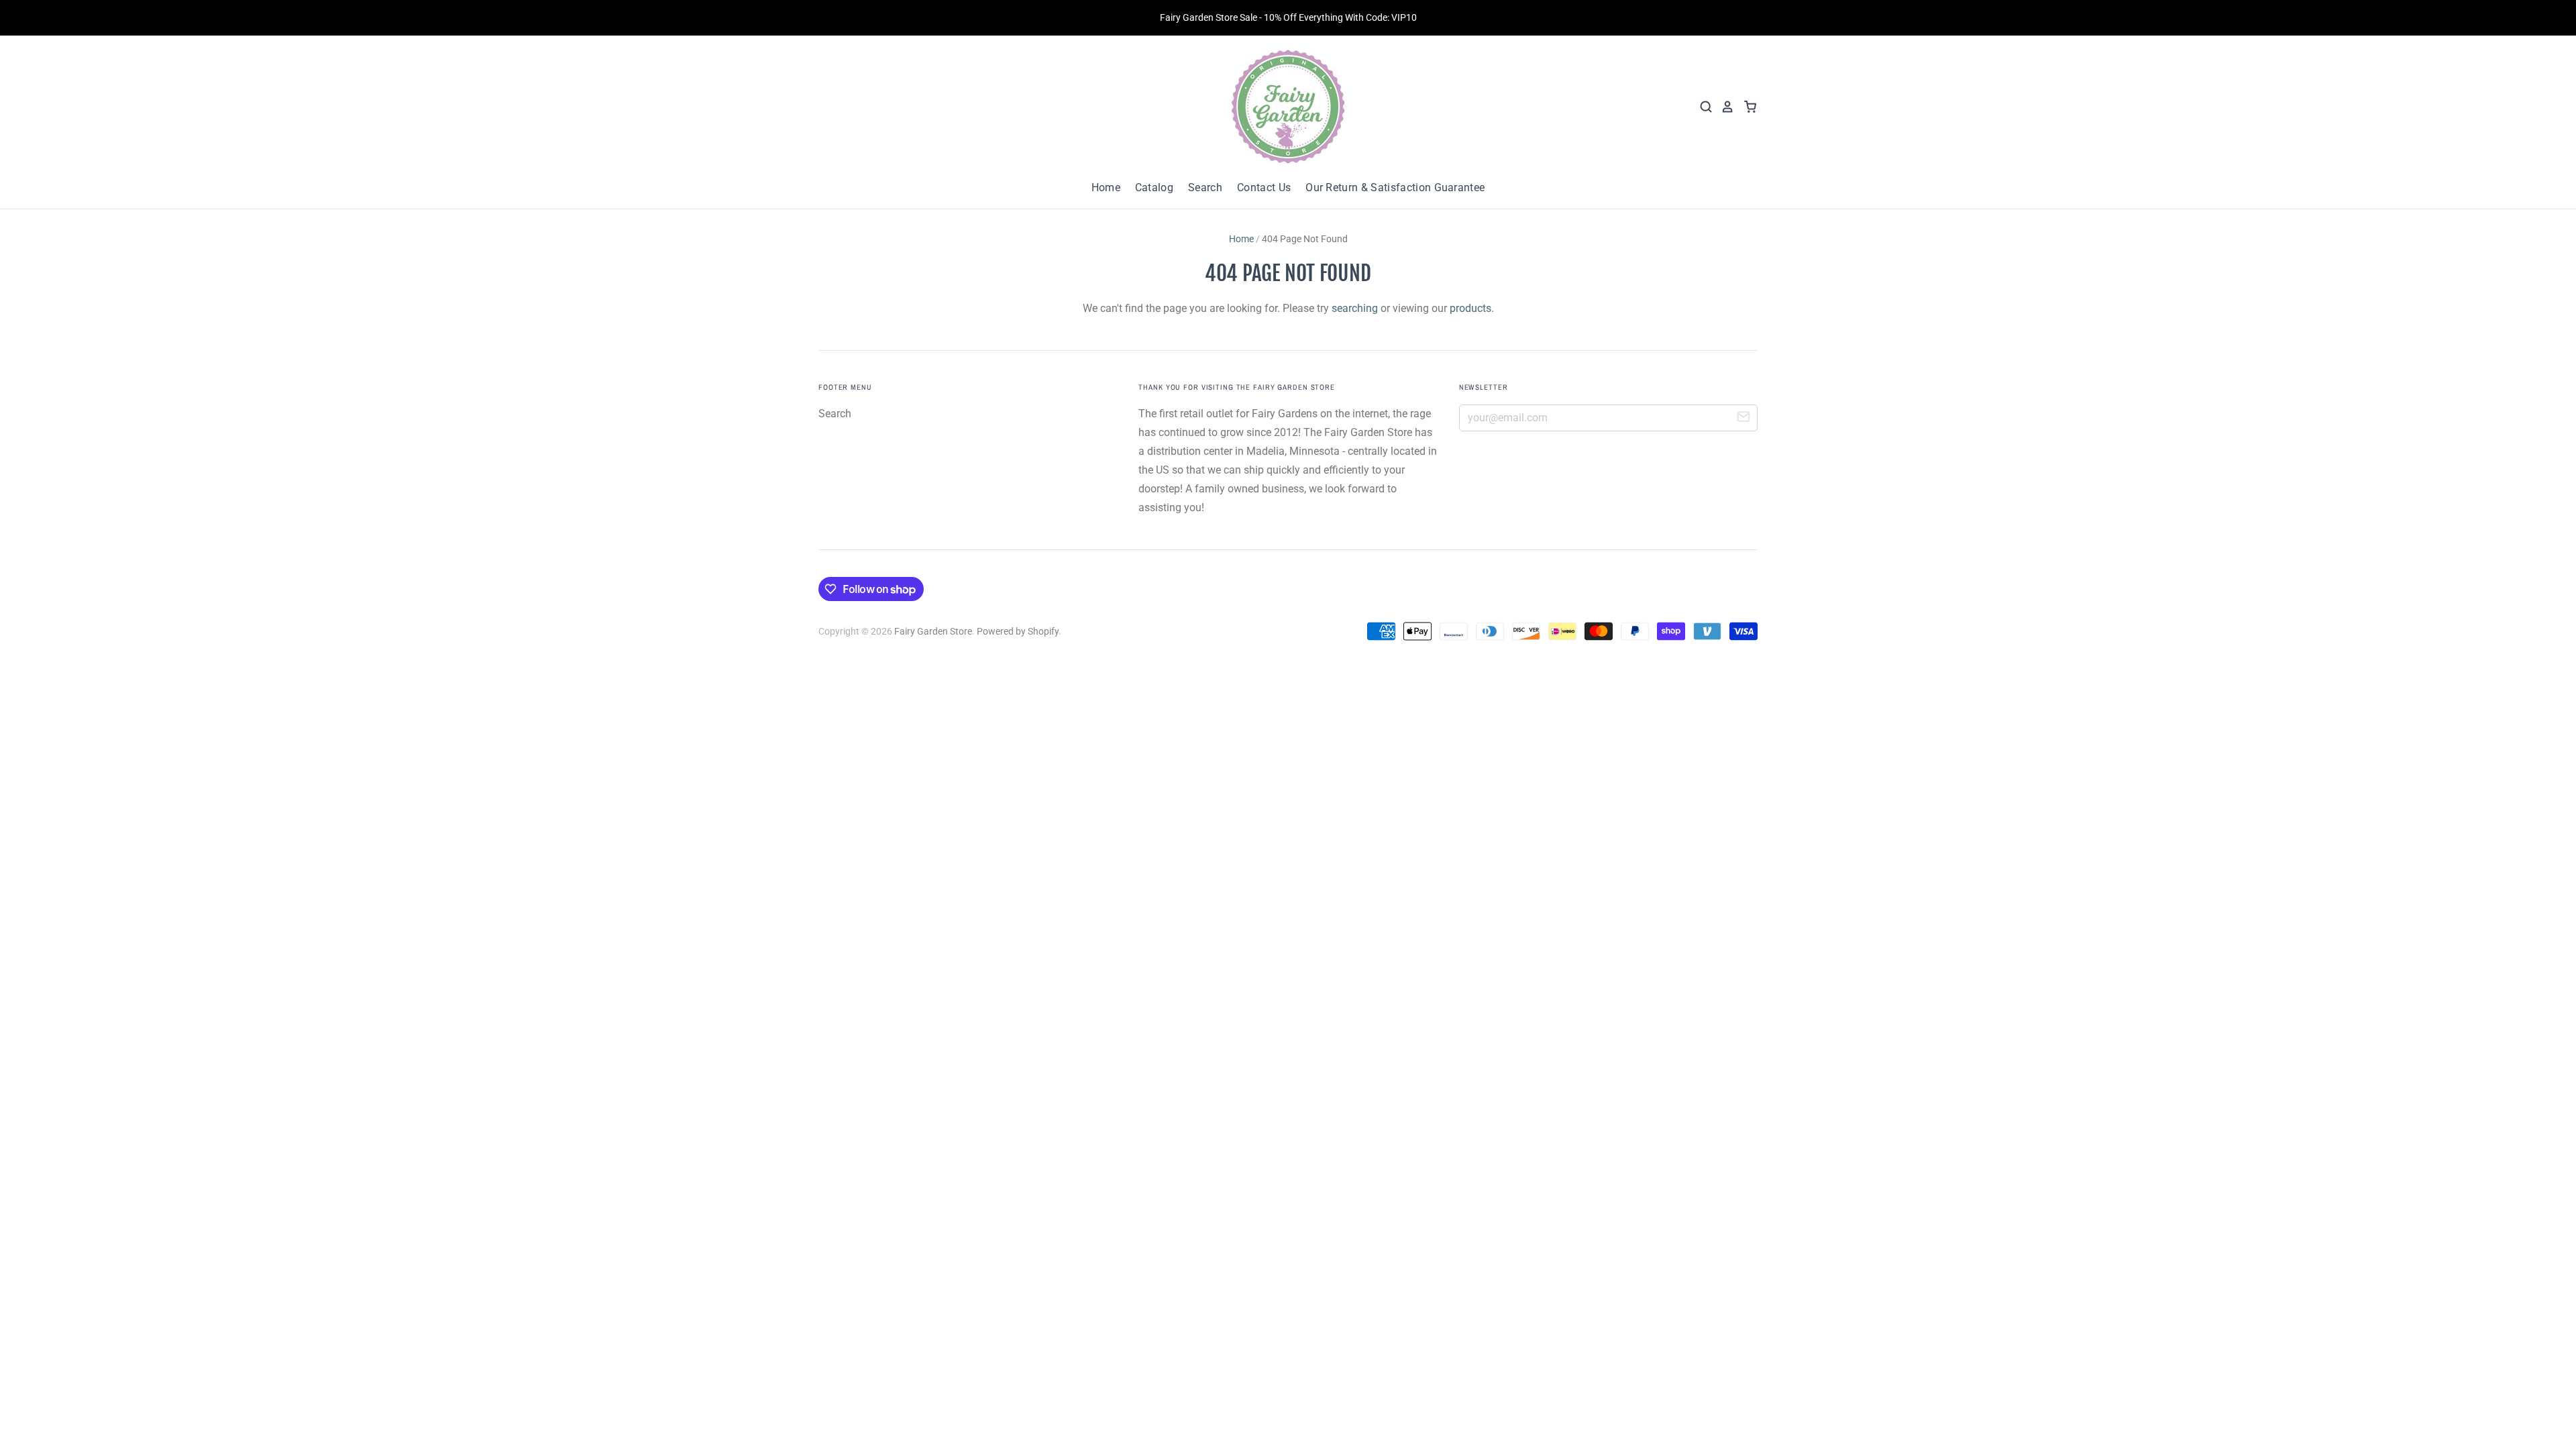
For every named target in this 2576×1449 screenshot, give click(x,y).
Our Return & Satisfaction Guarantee (1395, 187)
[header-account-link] (1723, 107)
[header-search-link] (1702, 107)
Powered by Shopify (1018, 631)
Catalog (1154, 187)
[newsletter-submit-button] (1743, 419)
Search (1205, 187)
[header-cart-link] (1746, 107)
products (1470, 308)
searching (1355, 308)
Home (1106, 187)
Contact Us (1264, 187)
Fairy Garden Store (933, 631)
